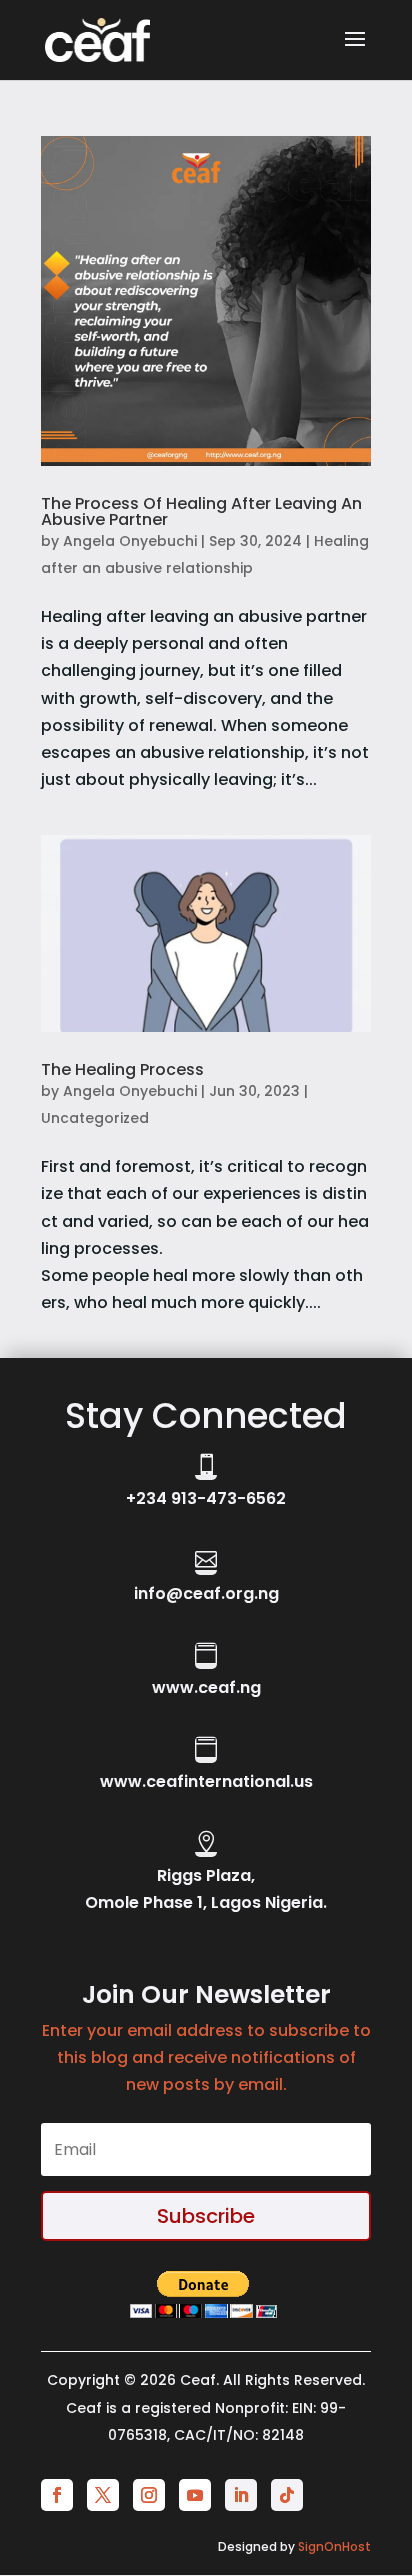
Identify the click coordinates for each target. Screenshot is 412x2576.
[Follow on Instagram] (149, 2495)
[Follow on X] (103, 2495)
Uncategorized (95, 1118)
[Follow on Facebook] (57, 2495)
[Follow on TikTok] (287, 2495)
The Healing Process (122, 1069)
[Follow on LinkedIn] (241, 2495)
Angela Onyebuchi (130, 541)
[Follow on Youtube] (195, 2495)
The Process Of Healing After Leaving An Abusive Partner (201, 511)
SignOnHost (334, 2546)
